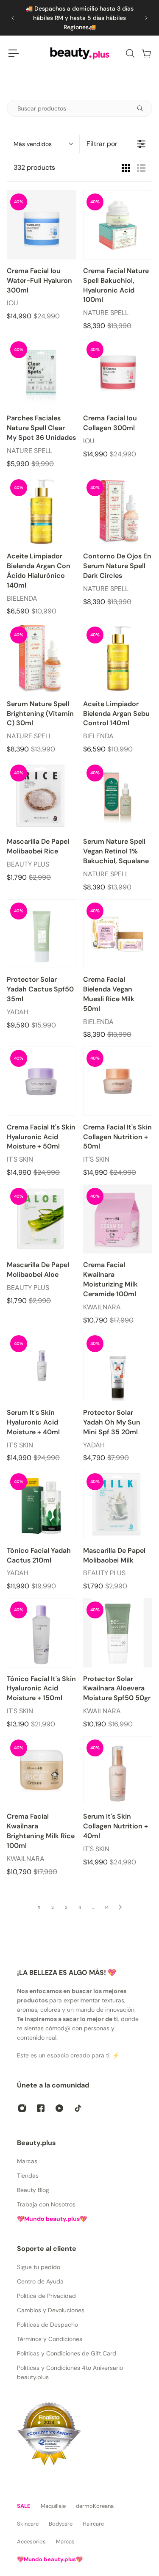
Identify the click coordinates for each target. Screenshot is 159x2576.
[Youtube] (59, 2108)
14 (107, 1907)
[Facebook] (41, 2108)
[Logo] (80, 53)
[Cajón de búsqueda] (130, 53)
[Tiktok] (78, 2108)
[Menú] (14, 53)
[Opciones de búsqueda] (143, 108)
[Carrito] (146, 53)
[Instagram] (22, 2108)
